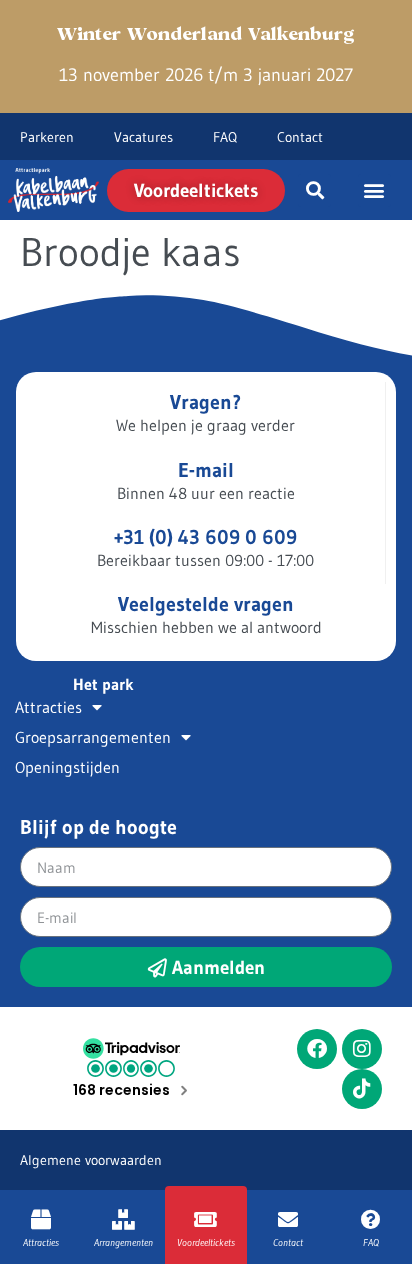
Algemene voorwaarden (91, 1160)
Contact (300, 137)
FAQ (225, 137)
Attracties (48, 707)
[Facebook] (317, 1049)
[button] (314, 190)
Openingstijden (67, 767)
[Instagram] (362, 1049)
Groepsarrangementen (93, 737)
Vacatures (143, 137)
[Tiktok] (362, 1089)
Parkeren (47, 137)
